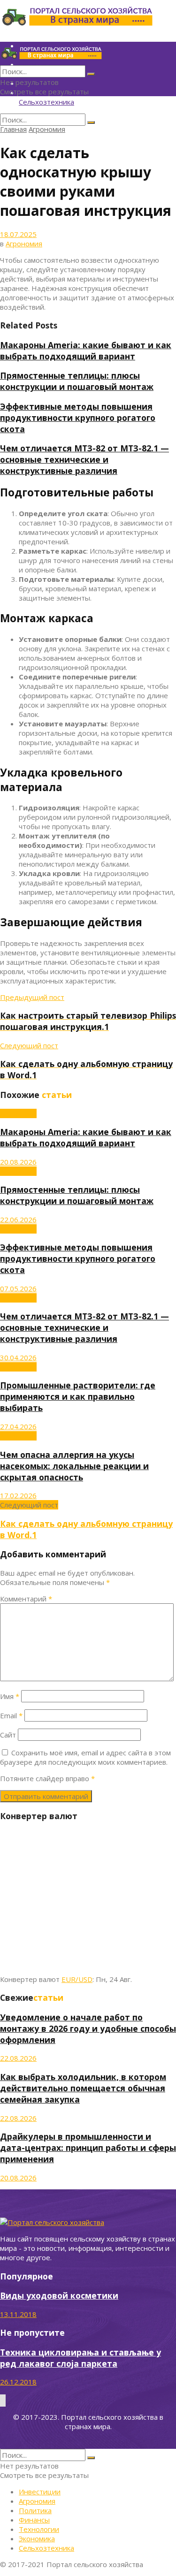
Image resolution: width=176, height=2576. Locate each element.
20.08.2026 (18, 1162)
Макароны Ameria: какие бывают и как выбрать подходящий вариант (86, 351)
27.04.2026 (18, 1426)
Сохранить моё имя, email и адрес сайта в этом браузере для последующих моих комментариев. (85, 1757)
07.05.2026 (18, 1288)
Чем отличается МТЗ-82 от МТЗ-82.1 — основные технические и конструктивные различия (84, 459)
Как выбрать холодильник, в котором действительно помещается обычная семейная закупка (83, 2088)
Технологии (39, 2529)
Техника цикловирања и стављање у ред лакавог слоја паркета (80, 2358)
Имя (10, 1696)
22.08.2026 (18, 2058)
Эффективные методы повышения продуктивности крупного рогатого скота (78, 418)
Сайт (8, 1735)
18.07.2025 (18, 234)
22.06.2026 (18, 1219)
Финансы (34, 2520)
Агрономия (47, 129)
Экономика (37, 2538)
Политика (35, 2510)
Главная (13, 129)
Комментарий (26, 1599)
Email (11, 1715)
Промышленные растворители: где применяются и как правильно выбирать (78, 1396)
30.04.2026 (18, 1357)
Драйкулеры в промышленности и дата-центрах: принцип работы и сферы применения (88, 2148)
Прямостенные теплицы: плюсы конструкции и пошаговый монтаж (77, 381)
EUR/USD (77, 1979)
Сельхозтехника (46, 102)
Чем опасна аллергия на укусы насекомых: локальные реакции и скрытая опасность (74, 1466)
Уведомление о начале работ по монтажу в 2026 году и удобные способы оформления (88, 2028)
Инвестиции (40, 2492)
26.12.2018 (18, 2382)
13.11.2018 (18, 2314)
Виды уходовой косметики (59, 2295)
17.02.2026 (18, 1495)
